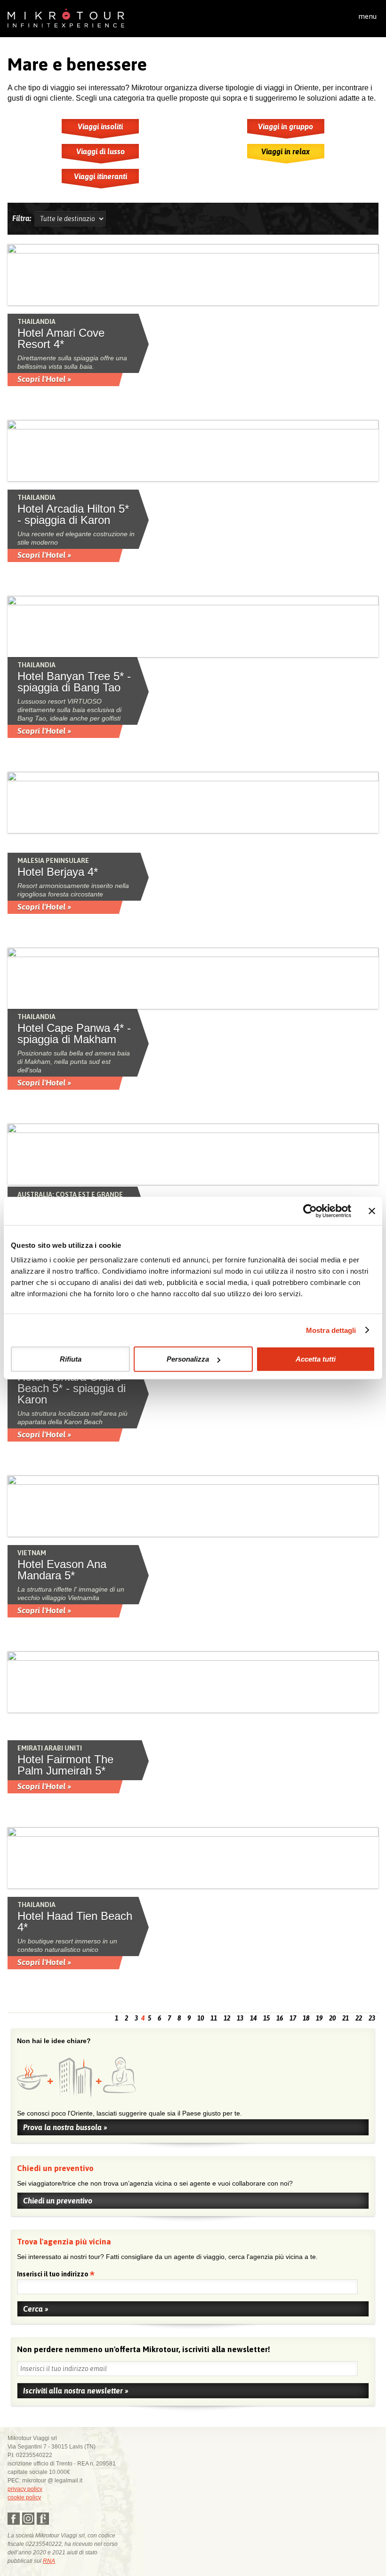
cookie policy (24, 2497)
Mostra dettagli (331, 1330)
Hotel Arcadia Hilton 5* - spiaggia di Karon (73, 515)
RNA (49, 2561)
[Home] (66, 17)
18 (306, 2018)
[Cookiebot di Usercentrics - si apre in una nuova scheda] (310, 1211)
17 (293, 2018)
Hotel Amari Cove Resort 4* (61, 339)
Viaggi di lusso (101, 151)
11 (214, 2018)
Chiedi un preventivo (58, 2201)
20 (332, 2018)
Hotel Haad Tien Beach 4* (75, 1922)
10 (201, 2018)
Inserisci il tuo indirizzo (53, 2275)
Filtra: (24, 218)
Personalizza (188, 1359)
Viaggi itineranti (101, 176)
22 (359, 2018)
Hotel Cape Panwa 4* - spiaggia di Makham (74, 1034)
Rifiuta (71, 1359)
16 (280, 2018)
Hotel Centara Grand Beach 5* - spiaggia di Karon (72, 1388)
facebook (14, 2519)
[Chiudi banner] (372, 1211)
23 (372, 2018)
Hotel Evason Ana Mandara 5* (62, 1570)
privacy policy (25, 2489)
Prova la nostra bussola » (65, 2127)
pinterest (43, 2519)
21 (346, 2018)
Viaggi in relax (285, 151)
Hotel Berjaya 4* (58, 872)
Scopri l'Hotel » (44, 379)
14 (253, 2018)
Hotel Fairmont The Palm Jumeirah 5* (65, 1765)
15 (266, 2018)
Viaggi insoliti (100, 127)
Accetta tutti (316, 1359)
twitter (28, 2519)
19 (319, 2018)
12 (227, 2018)
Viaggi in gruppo (285, 127)
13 (240, 2018)
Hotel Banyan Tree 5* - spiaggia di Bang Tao (74, 682)
